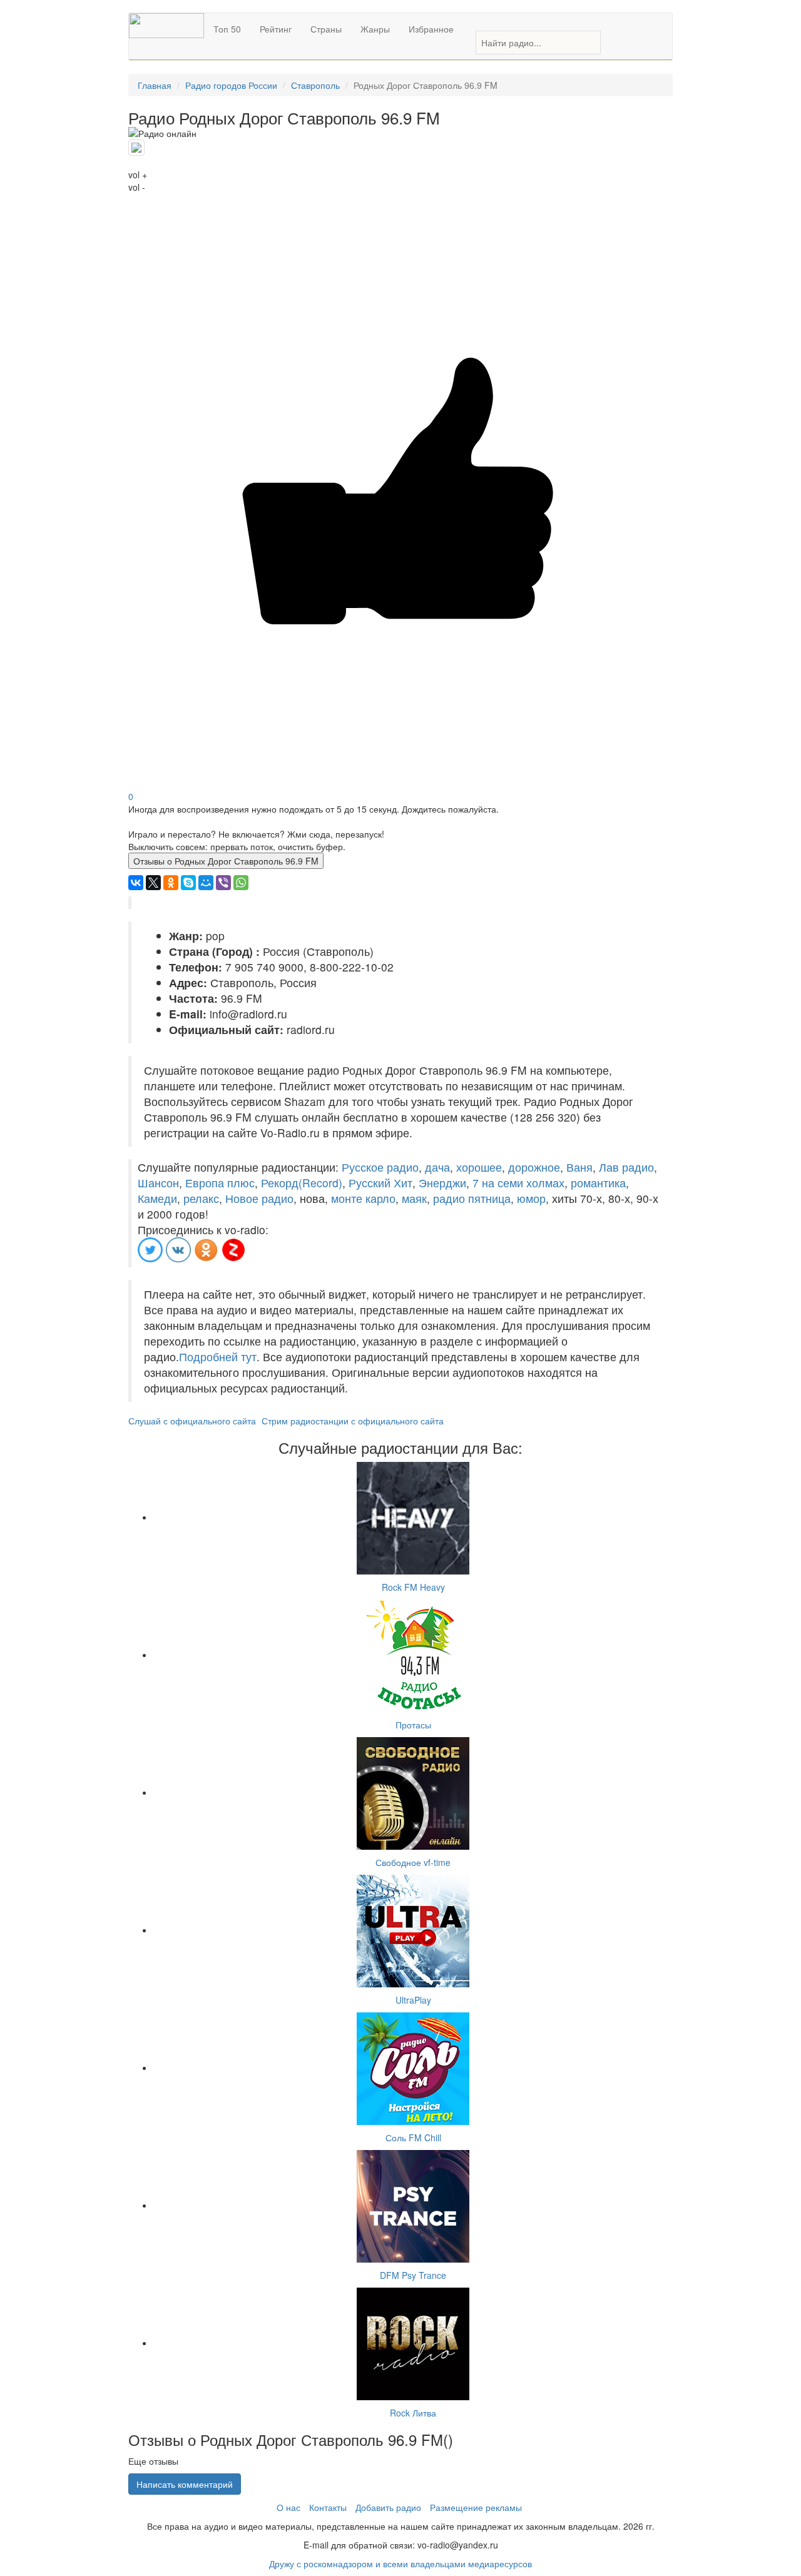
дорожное (534, 1167)
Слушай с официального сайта (192, 1421)
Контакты (328, 2507)
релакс (201, 1198)
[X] (153, 883)
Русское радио (380, 1167)
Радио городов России (231, 85)
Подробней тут (218, 1356)
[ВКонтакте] (136, 883)
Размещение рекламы (476, 2507)
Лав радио (626, 1167)
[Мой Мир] (206, 883)
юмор (531, 1198)
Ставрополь (315, 85)
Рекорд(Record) (302, 1183)
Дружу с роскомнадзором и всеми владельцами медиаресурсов (400, 2563)
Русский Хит (380, 1183)
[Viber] (223, 883)
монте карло (363, 1198)
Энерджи (442, 1183)
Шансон (158, 1183)
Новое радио (259, 1198)
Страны (326, 29)
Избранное (431, 29)
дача (437, 1167)
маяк (414, 1198)
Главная (155, 85)
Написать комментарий (185, 2484)
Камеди (157, 1198)
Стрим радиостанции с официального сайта (353, 1421)
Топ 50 (227, 29)
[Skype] (188, 883)
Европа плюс (220, 1183)
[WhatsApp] (241, 883)
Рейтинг (276, 29)
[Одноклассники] (171, 883)
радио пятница (472, 1198)
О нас (288, 2507)
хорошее (479, 1167)
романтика (598, 1183)
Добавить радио (388, 2507)
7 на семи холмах (518, 1183)
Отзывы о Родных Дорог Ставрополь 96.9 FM (226, 861)
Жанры (375, 29)
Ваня (579, 1167)
